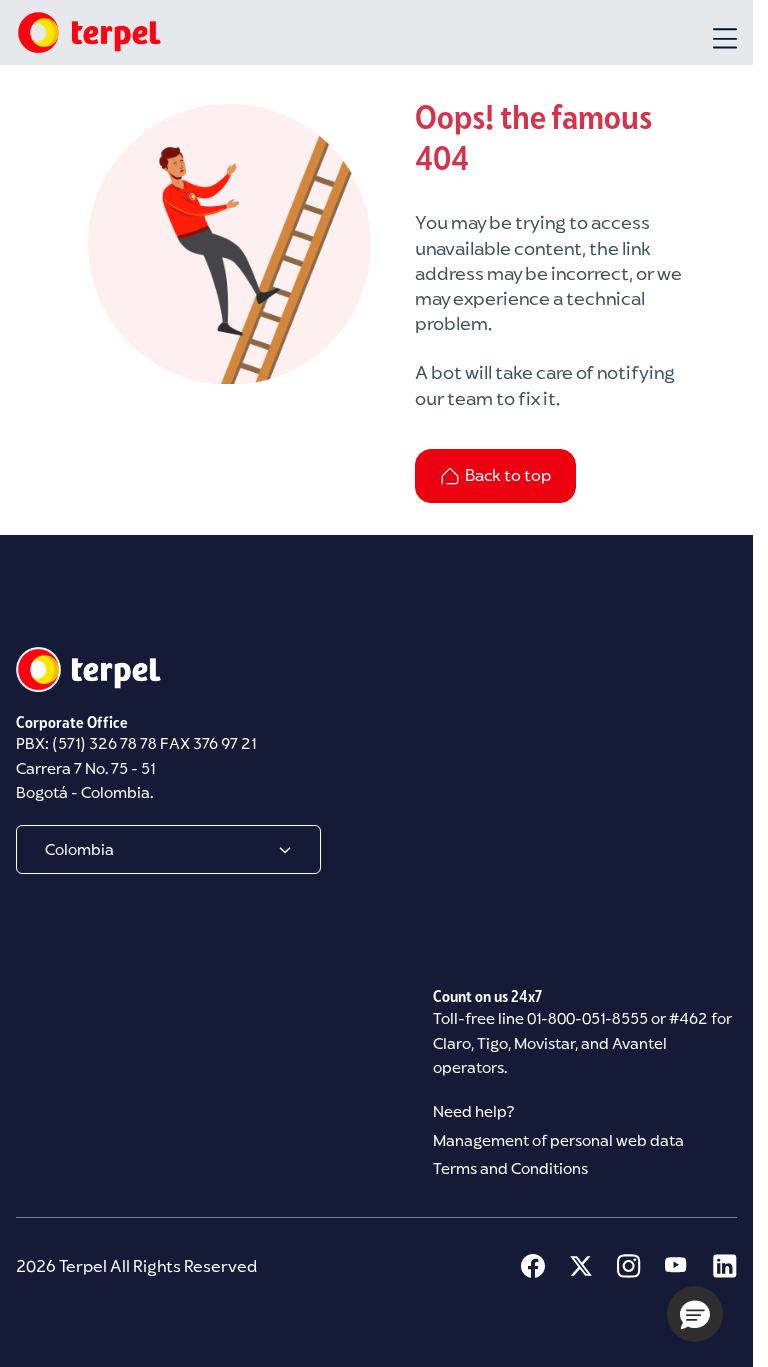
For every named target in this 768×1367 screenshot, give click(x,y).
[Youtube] (677, 1266)
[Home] (88, 32)
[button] (695, 1314)
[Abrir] (725, 38)
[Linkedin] (725, 1266)
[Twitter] (581, 1266)
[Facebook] (533, 1266)
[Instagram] (629, 1266)
